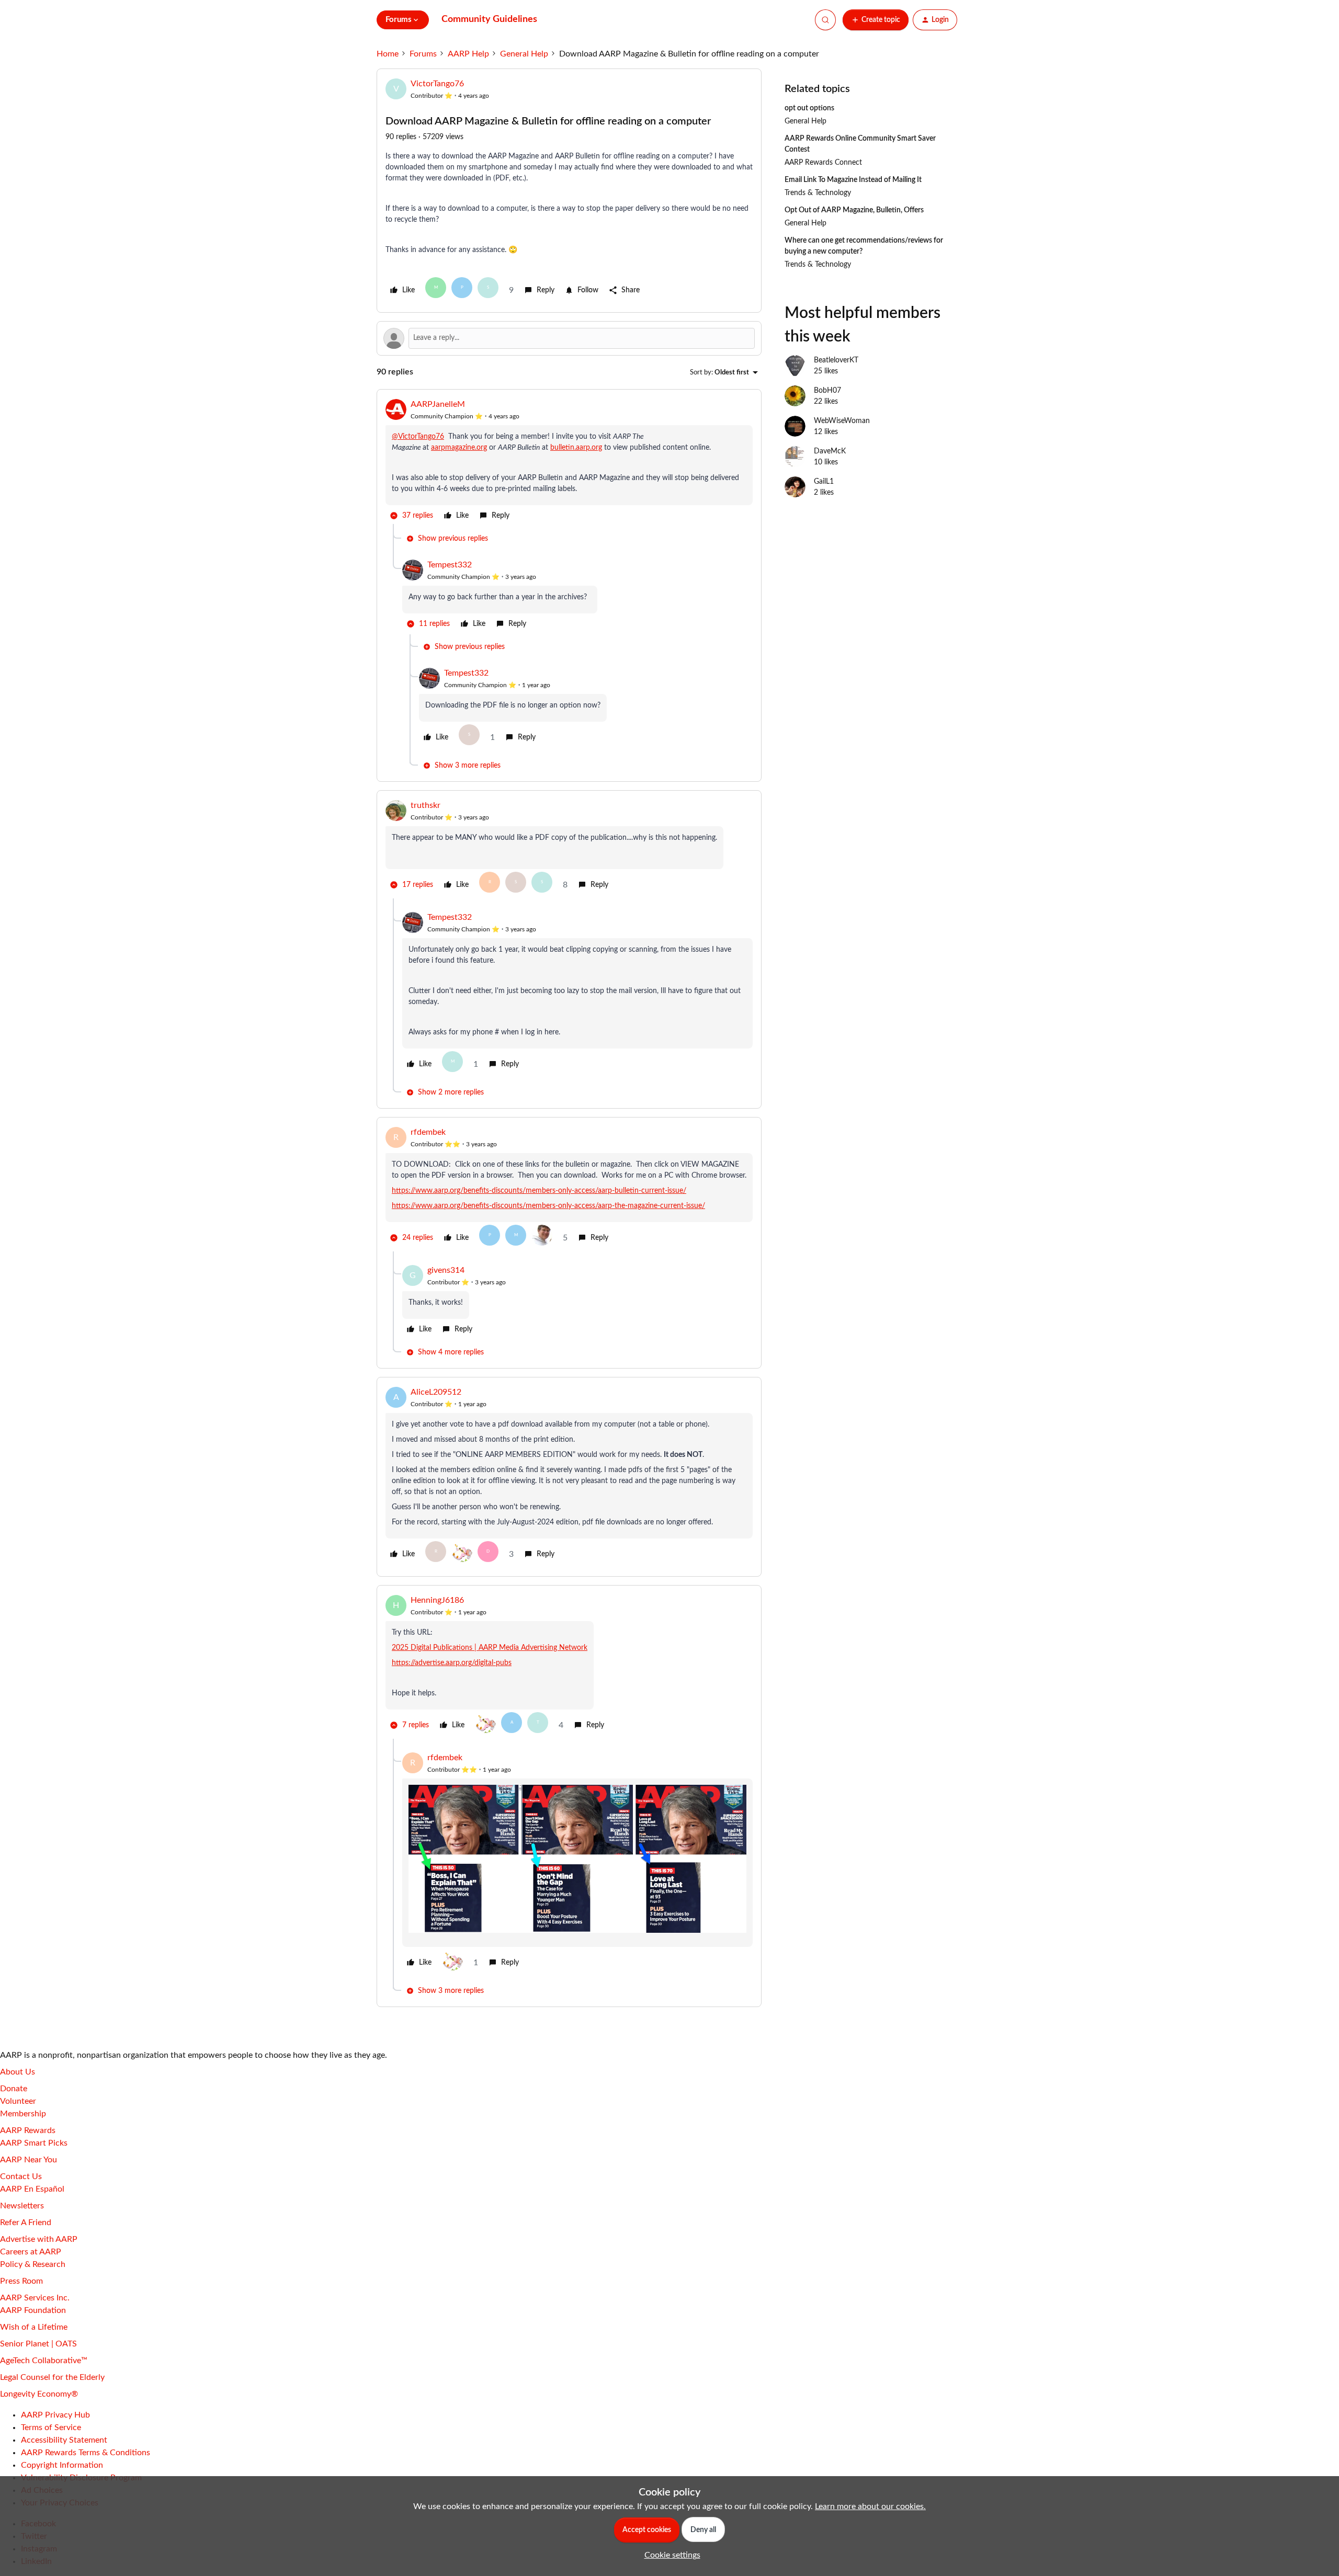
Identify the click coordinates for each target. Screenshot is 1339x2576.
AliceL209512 (436, 1392)
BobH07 (827, 391)
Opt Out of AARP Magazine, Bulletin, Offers (854, 210)
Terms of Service (51, 2427)
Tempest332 (450, 565)
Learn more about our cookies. (870, 2506)
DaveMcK (830, 451)
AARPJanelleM (438, 404)
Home (388, 54)
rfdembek (428, 1132)
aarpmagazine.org (459, 448)
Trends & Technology (818, 193)
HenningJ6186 (437, 1600)
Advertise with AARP (39, 2239)
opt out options (809, 108)
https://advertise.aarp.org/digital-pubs (452, 1663)
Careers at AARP (31, 2252)
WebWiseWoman (842, 421)
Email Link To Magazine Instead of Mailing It (853, 180)
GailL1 (824, 482)
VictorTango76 (437, 84)
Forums (423, 54)
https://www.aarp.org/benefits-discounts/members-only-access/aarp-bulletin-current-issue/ (539, 1191)
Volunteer (18, 2101)
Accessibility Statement (64, 2440)
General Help (524, 54)
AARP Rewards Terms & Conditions (86, 2453)
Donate (14, 2089)
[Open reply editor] (569, 338)
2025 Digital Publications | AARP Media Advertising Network (490, 1648)
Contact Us (21, 2176)
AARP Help (468, 54)
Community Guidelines (489, 19)
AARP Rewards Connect (823, 163)
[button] (876, 20)
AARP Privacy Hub (55, 2415)
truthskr (425, 805)
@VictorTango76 (418, 437)
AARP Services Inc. (35, 2298)
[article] (569, 461)
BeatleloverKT (836, 360)
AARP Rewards (28, 2130)
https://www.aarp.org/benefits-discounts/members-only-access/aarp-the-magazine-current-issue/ (548, 1206)
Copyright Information (62, 2465)
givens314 (446, 1270)
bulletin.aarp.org (576, 448)
